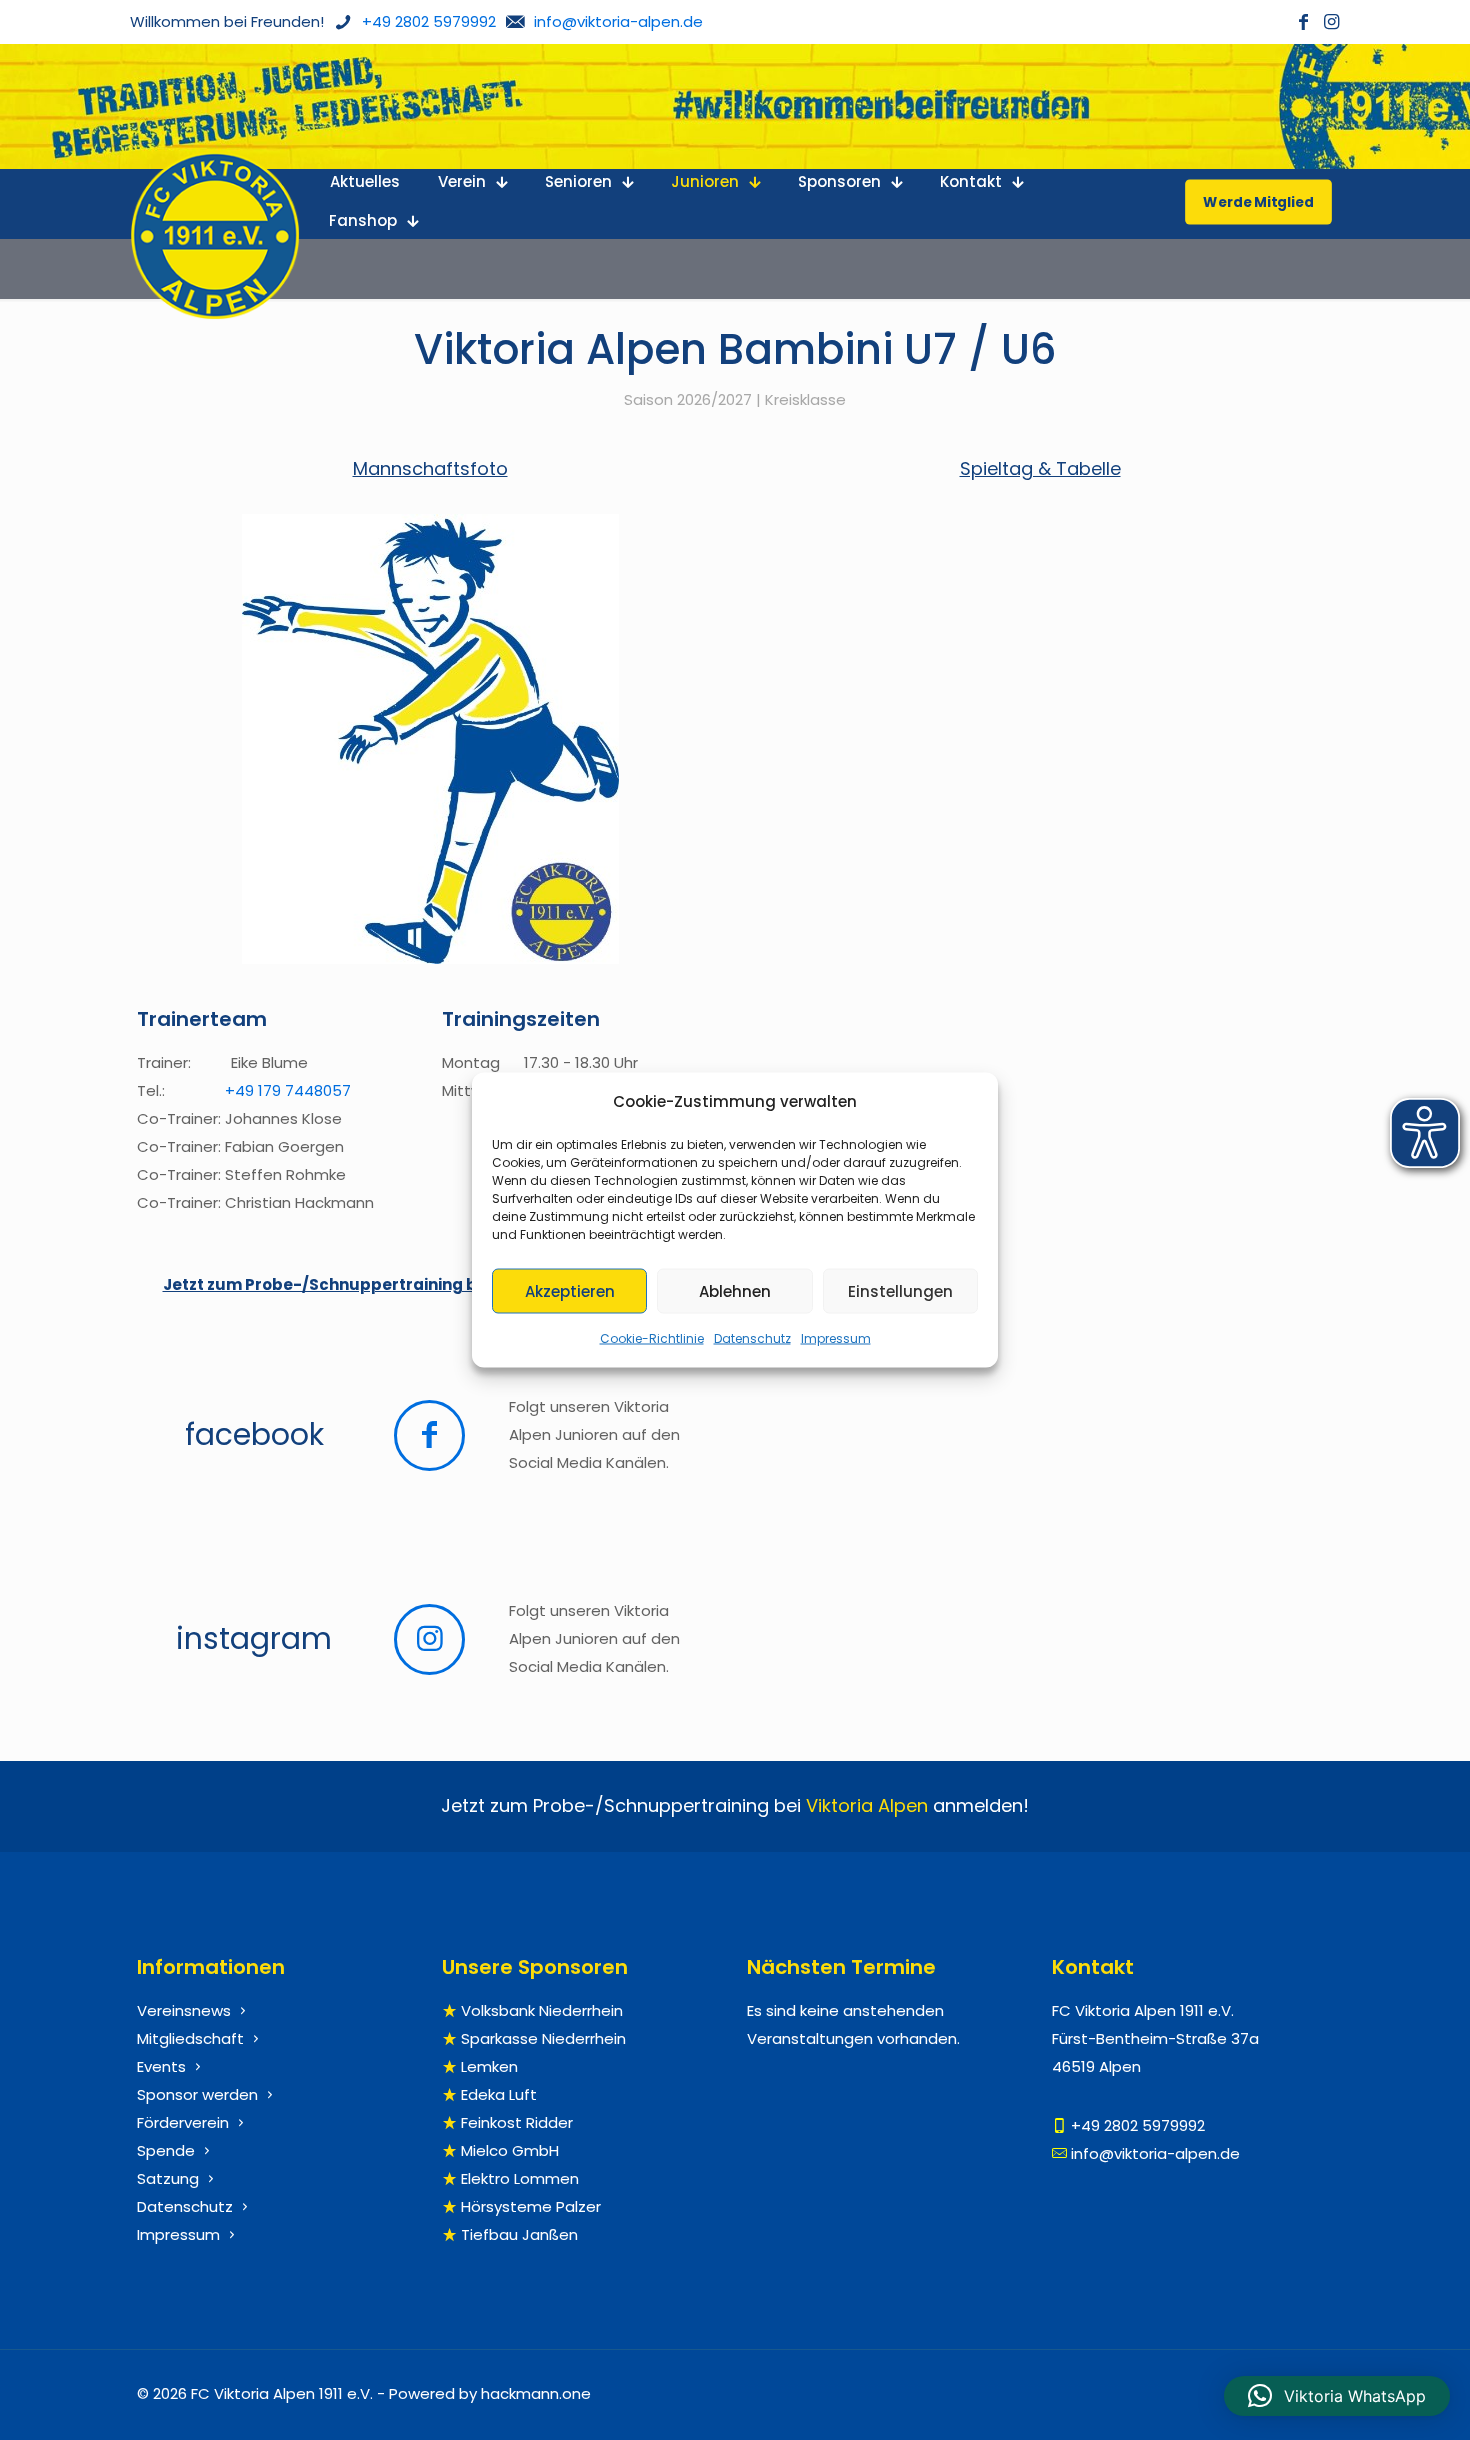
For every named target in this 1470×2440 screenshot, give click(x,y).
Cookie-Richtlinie (652, 1338)
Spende (166, 2150)
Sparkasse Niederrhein (543, 2038)
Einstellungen (900, 1290)
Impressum (836, 1338)
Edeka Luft (499, 2094)
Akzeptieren (570, 1290)
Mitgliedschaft (190, 2038)
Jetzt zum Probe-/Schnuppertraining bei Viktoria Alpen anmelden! (430, 1284)
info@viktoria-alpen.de (1155, 2153)
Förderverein (183, 2122)
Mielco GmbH (510, 2150)
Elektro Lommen (520, 2178)
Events (161, 2066)
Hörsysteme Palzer (531, 2206)
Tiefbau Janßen (519, 2234)
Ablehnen (735, 1290)
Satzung (168, 2178)
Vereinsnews (184, 2010)
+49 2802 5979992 (1138, 2125)
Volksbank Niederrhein (542, 2010)
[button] (1337, 2396)
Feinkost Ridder (517, 2122)
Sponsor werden (197, 2094)
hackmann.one (536, 2393)
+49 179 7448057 (288, 1090)
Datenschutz (752, 1338)
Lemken (489, 2066)
